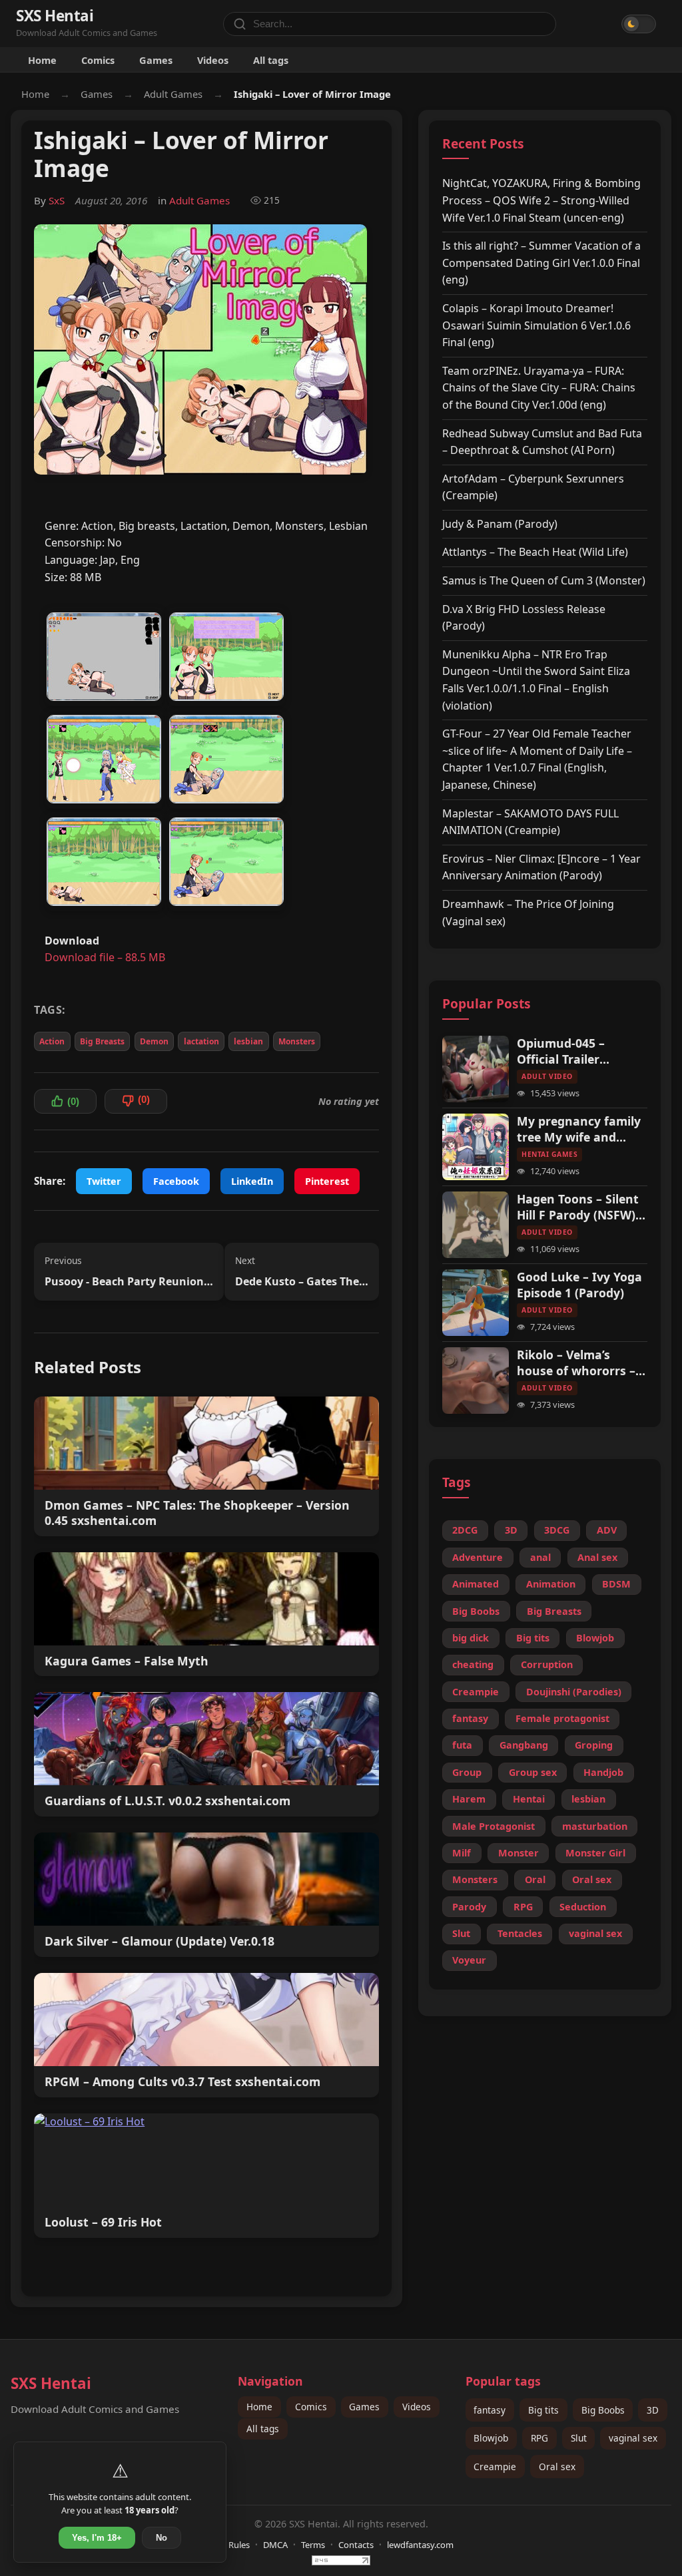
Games (156, 60)
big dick (471, 1638)
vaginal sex (595, 1933)
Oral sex (592, 1879)
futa (462, 1745)
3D (511, 1530)
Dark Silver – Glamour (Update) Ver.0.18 (160, 1941)
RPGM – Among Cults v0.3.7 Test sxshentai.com (182, 2082)
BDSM (616, 1584)
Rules (239, 2545)
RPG (523, 1907)
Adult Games (173, 94)
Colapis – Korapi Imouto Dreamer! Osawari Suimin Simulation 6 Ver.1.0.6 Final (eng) (536, 325)
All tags (271, 60)
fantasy (470, 1718)
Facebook (176, 1181)
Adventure (478, 1557)
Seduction (583, 1907)
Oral (535, 1879)
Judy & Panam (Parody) (500, 524)
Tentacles (520, 1933)
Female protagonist (562, 1718)
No (162, 2538)
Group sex (533, 1772)
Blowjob (595, 1638)
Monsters (297, 1041)
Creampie (476, 1692)
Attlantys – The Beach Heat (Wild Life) (535, 552)
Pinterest (327, 1181)
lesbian (248, 1041)
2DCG (465, 1530)
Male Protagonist (494, 1826)
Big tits (533, 1638)
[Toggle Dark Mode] (639, 24)
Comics (98, 60)
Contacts (356, 2545)
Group (467, 1772)
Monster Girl (595, 1853)
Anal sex (597, 1557)
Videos (213, 60)
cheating (473, 1664)
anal (540, 1557)
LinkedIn (252, 1181)
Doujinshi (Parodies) (574, 1692)
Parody (469, 1907)
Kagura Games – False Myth (127, 1661)
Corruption (547, 1664)
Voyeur (469, 1960)
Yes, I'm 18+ (97, 2538)
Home (42, 60)
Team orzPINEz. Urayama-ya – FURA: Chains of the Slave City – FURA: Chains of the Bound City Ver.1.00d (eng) (539, 388)
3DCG (557, 1530)
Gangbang (524, 1745)
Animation (551, 1584)
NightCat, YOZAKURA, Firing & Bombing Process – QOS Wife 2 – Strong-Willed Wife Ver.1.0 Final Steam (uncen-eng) (541, 200)
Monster (518, 1853)
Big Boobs (476, 1611)
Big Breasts (102, 1041)
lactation (201, 1041)
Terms (313, 2545)
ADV (607, 1530)
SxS (57, 200)
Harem (469, 1799)
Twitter (104, 1181)
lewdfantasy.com (420, 2545)
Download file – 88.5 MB (105, 957)
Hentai (529, 1799)
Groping (594, 1745)
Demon (154, 1041)
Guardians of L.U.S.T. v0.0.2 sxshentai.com (168, 1801)
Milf (462, 1853)
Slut (461, 1933)
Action (52, 1041)
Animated (476, 1584)
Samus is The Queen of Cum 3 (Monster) (544, 580)
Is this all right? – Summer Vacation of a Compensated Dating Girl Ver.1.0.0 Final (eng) (541, 263)
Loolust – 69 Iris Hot (103, 2222)
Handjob (603, 1772)
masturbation (595, 1826)
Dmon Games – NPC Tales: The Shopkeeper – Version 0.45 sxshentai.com (197, 1513)
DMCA (275, 2545)
